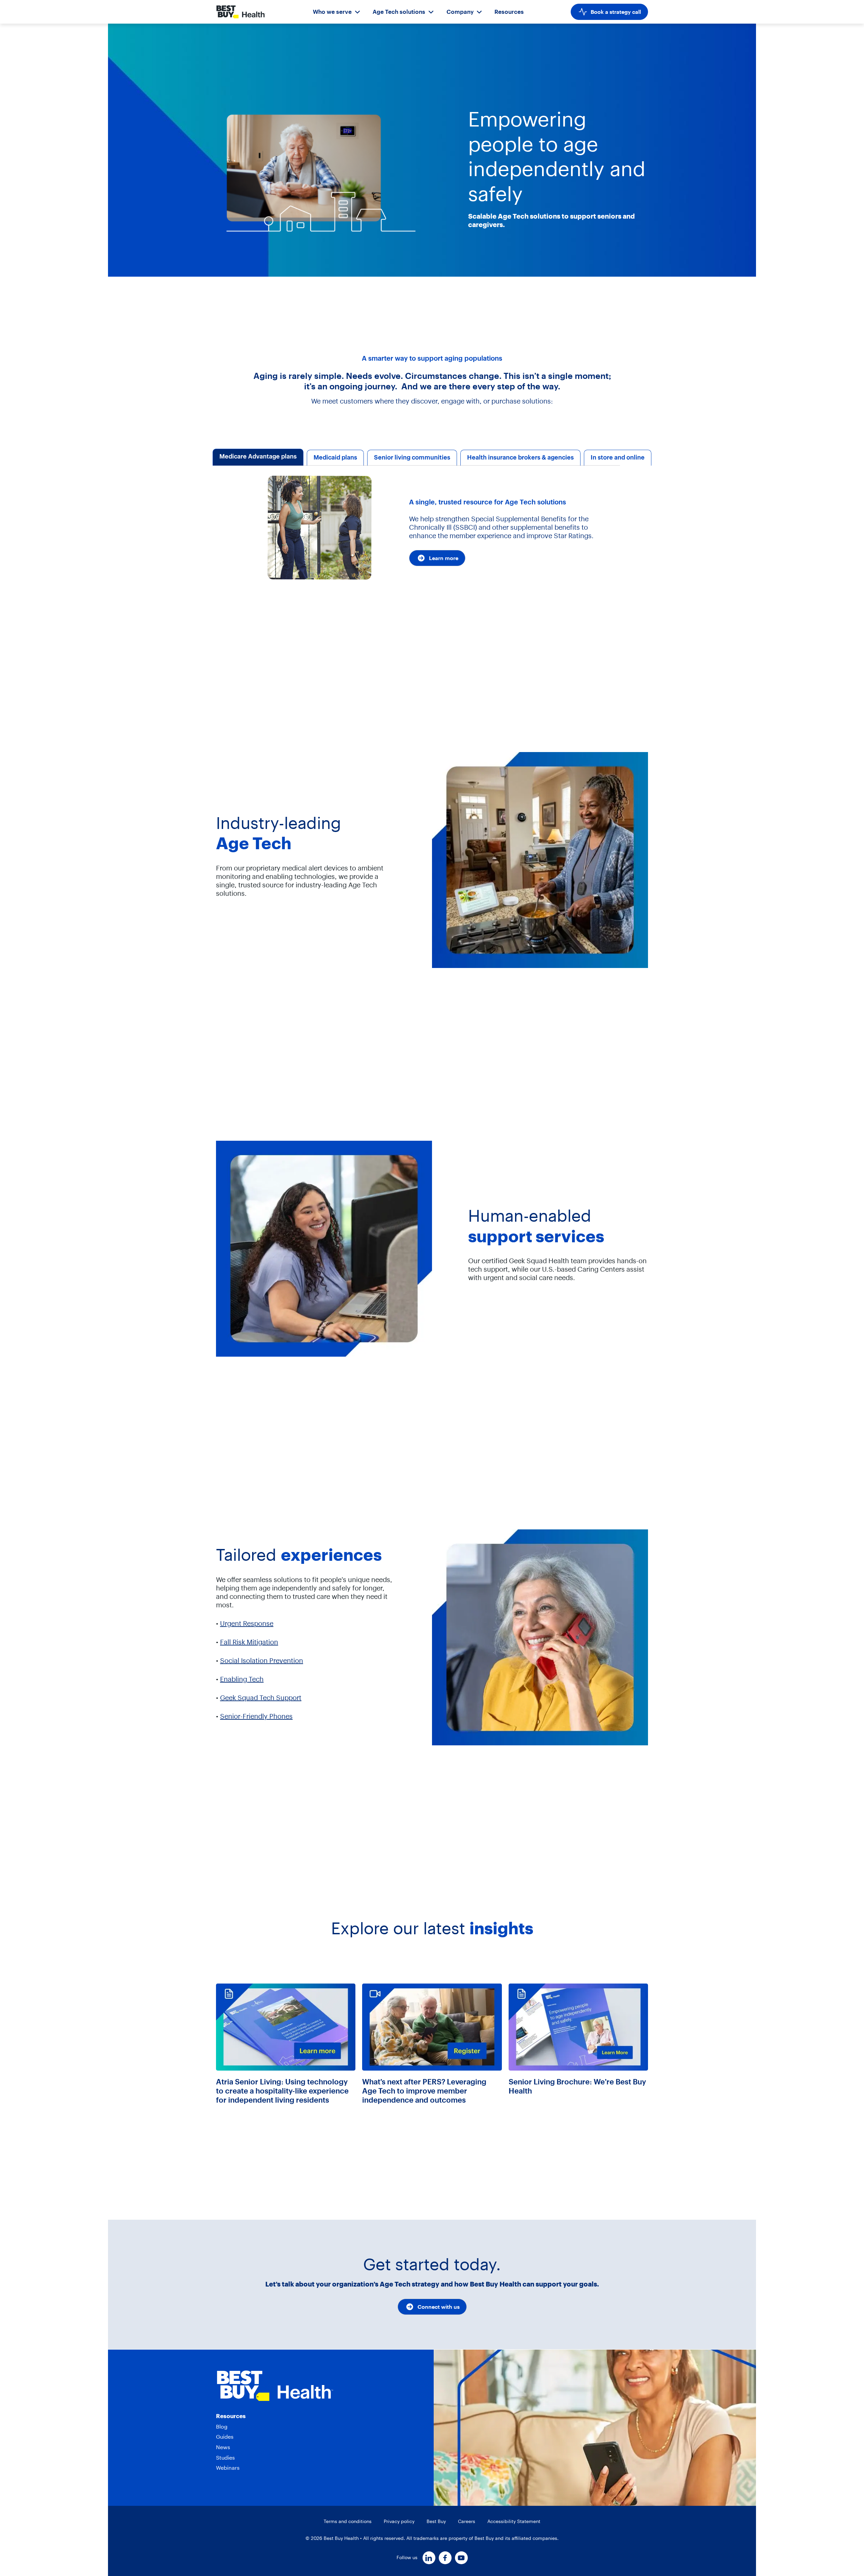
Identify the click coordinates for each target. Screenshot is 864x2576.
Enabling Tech (242, 1679)
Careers (467, 2521)
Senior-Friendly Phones (256, 1716)
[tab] (258, 458)
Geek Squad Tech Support (261, 1698)
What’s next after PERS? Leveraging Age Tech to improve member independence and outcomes (424, 2091)
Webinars (228, 2468)
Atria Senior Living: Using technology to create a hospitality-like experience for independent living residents (282, 2091)
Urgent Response (247, 1623)
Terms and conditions (348, 2521)
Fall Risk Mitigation (249, 1642)
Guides (225, 2437)
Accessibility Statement (514, 2521)
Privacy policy (399, 2521)
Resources (509, 12)
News (223, 2447)
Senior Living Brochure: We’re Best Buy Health (577, 2086)
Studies (225, 2458)
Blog (222, 2427)
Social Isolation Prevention (262, 1660)
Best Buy (436, 2521)
